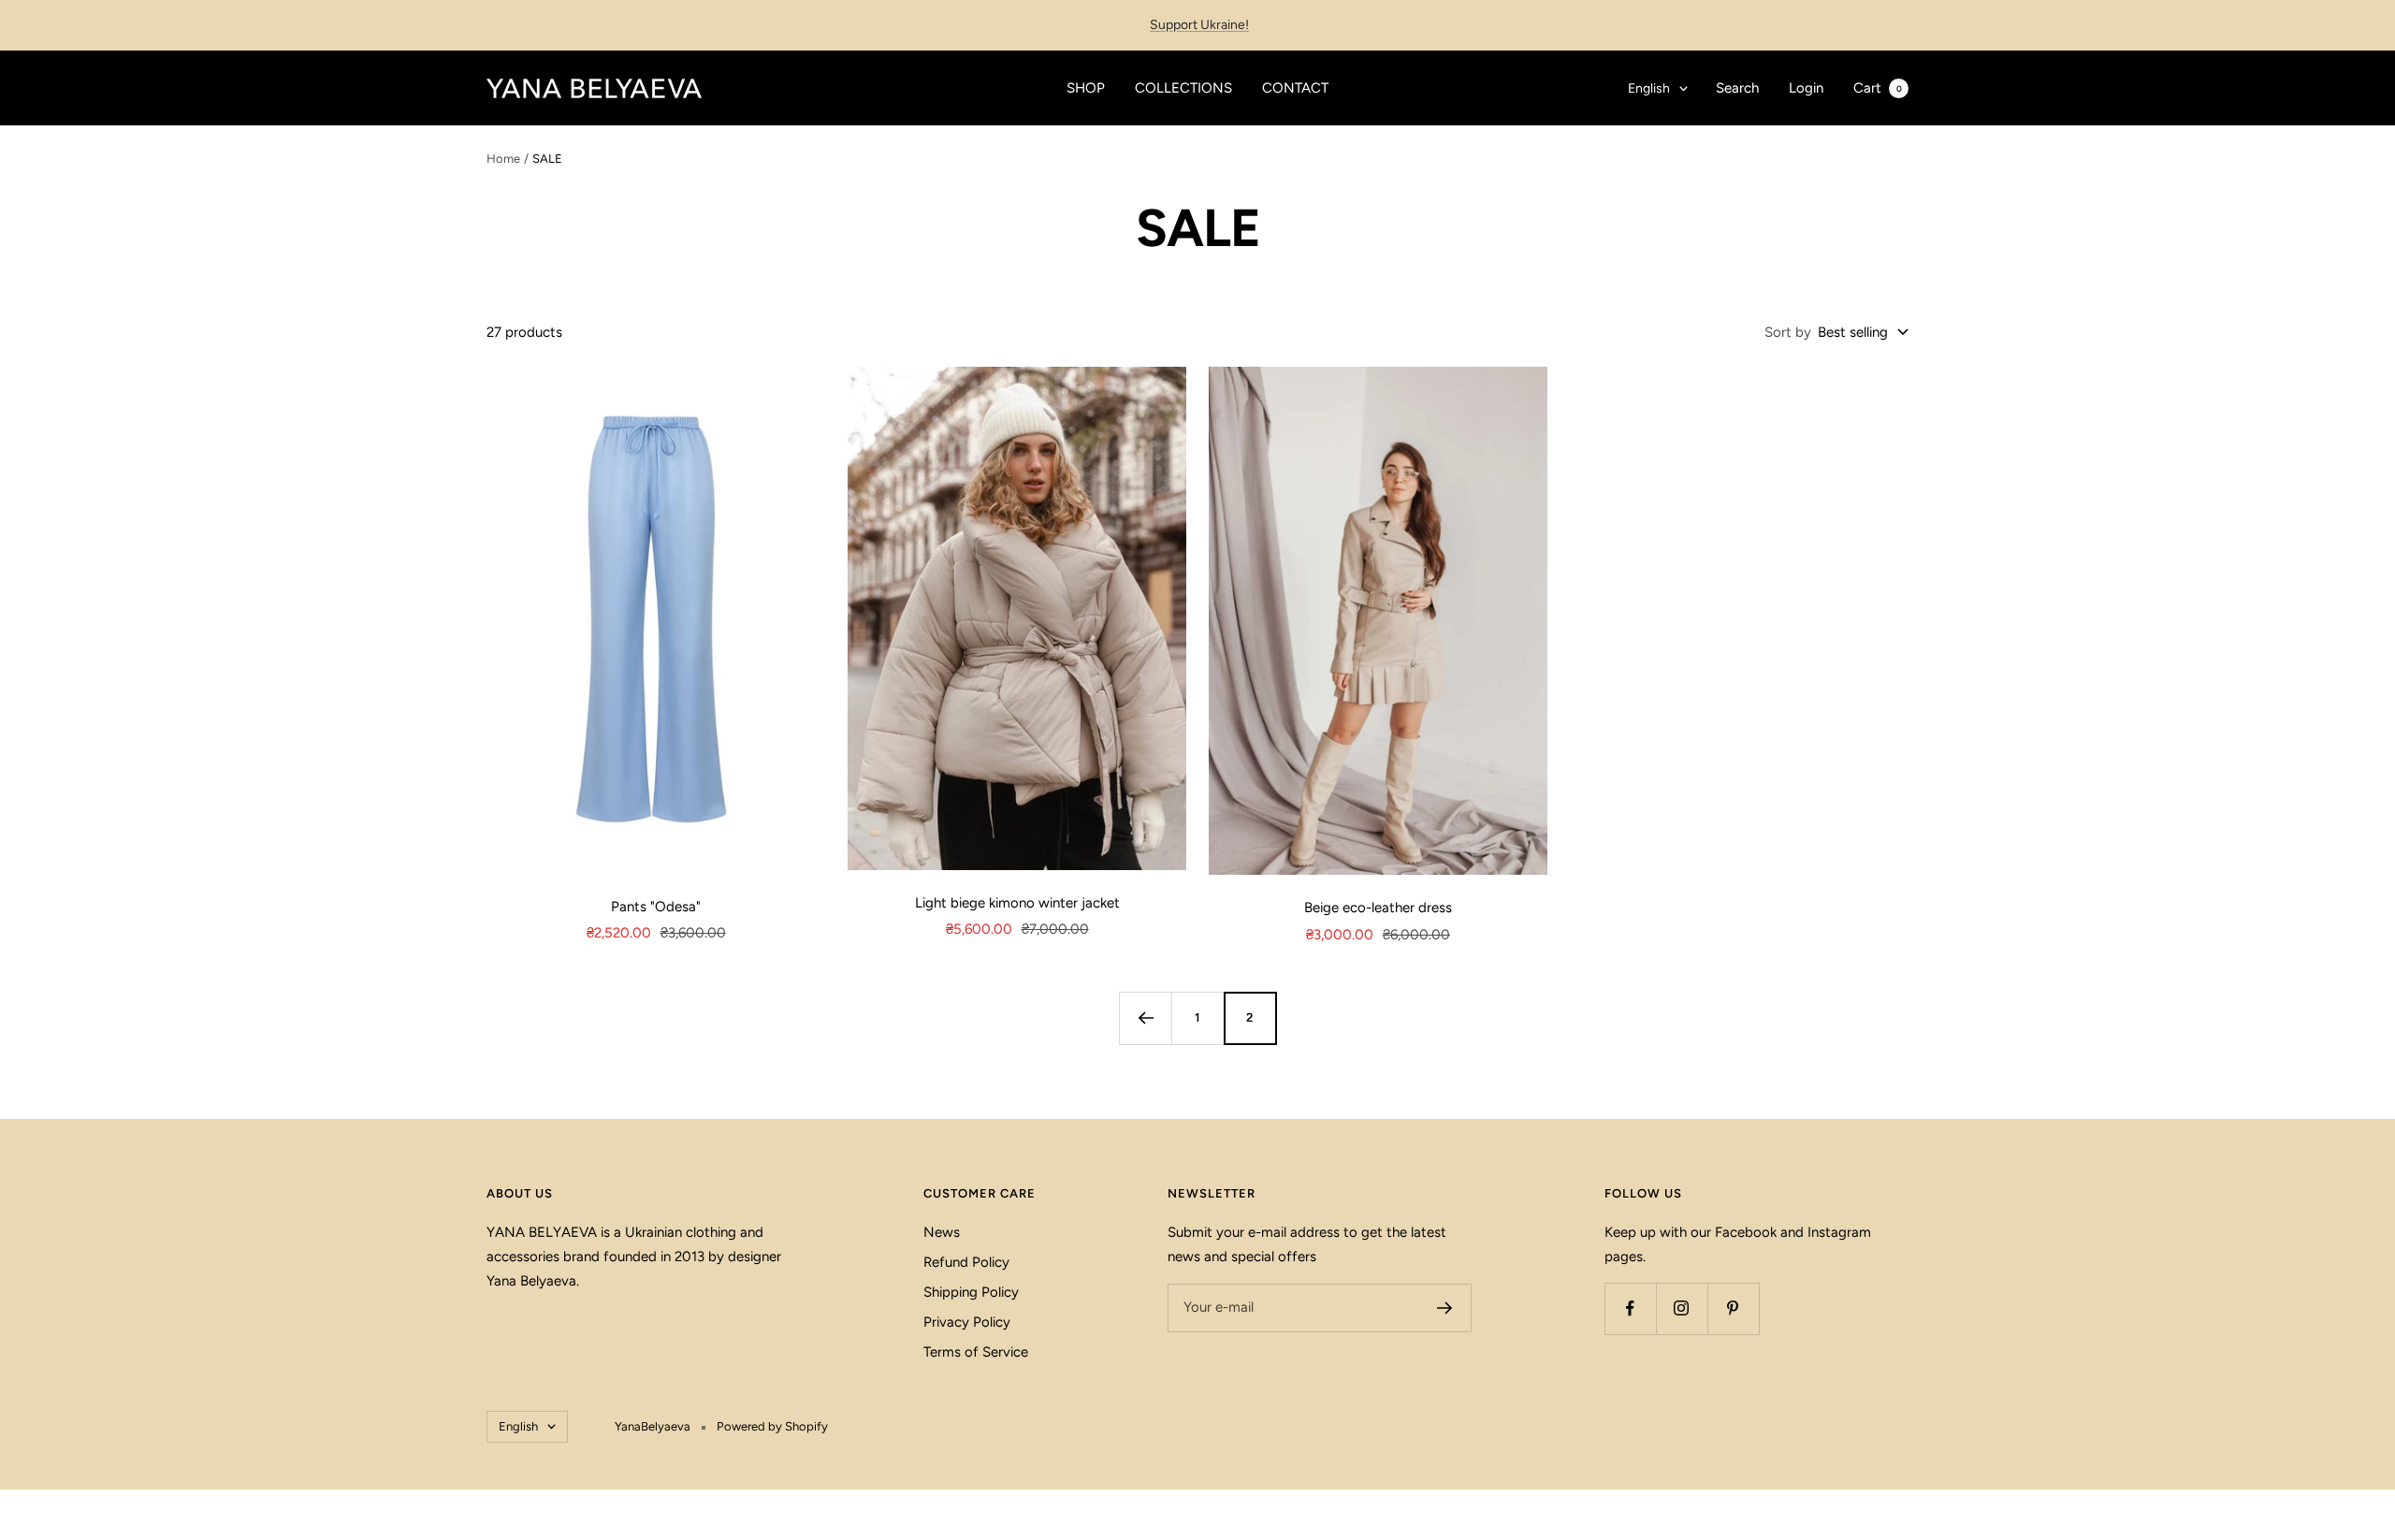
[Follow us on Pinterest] (1733, 1308)
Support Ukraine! (1199, 25)
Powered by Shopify (772, 1426)
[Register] (1445, 1308)
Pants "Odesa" (656, 907)
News (942, 1232)
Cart (1878, 88)
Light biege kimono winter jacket (1017, 903)
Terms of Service (976, 1352)
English (1649, 88)
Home (503, 159)
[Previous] (1145, 1018)
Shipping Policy (971, 1292)
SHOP (1086, 88)
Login (1806, 88)
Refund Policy (966, 1262)
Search (1737, 88)
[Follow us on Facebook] (1630, 1308)
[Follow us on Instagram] (1682, 1308)
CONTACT (1295, 88)
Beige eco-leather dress (1378, 908)
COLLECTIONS (1183, 88)
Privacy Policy (967, 1322)
